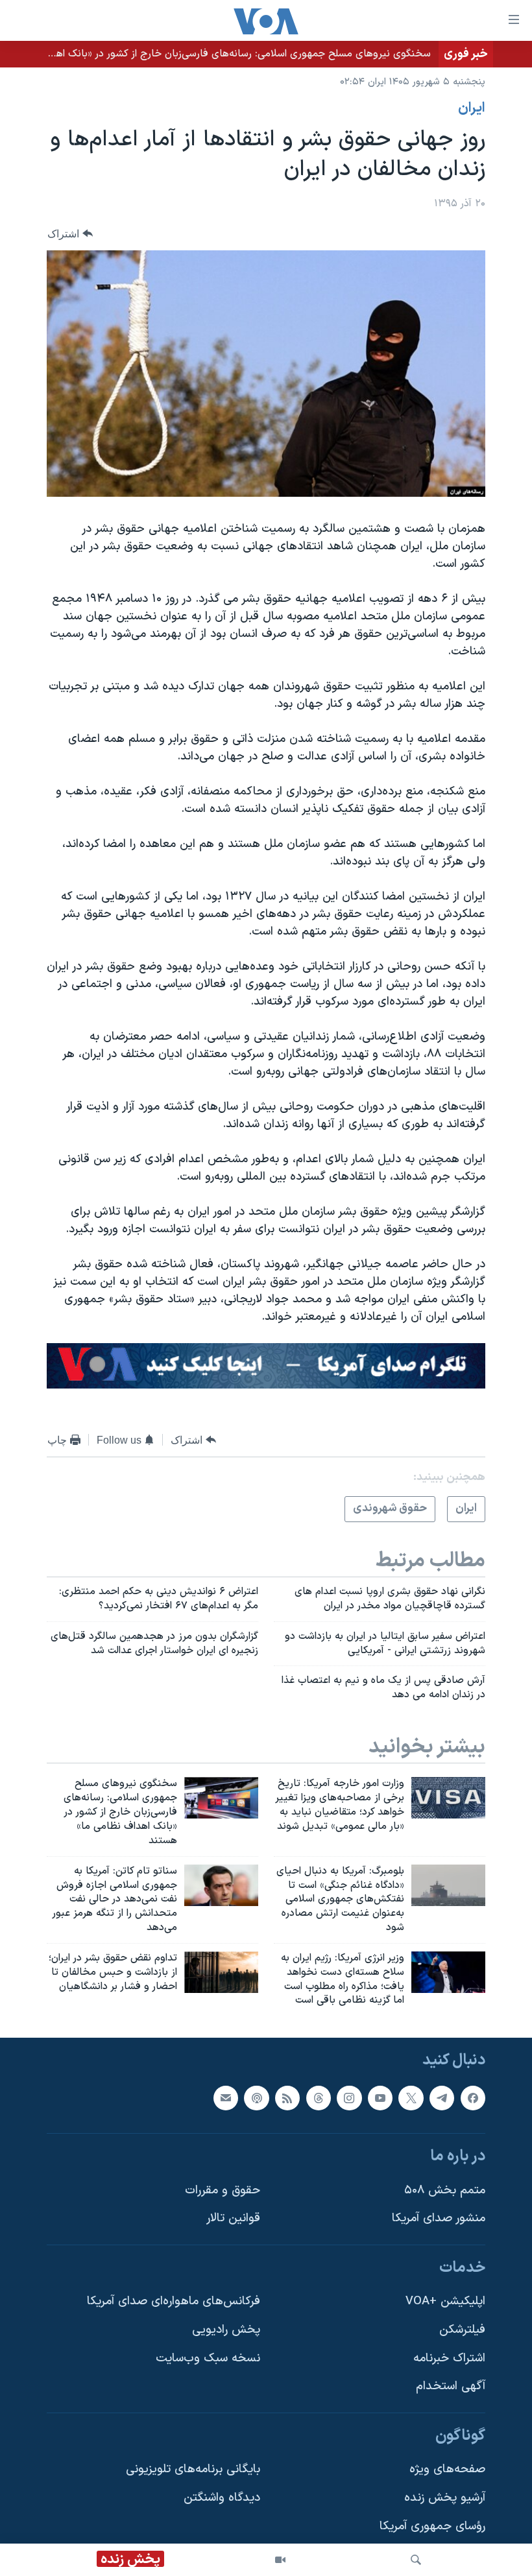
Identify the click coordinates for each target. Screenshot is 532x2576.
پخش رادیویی (226, 2330)
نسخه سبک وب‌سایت (208, 2358)
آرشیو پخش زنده (445, 2498)
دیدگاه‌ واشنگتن (222, 2498)
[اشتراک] (226, 2098)
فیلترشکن (462, 2330)
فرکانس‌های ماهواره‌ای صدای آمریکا (174, 2302)
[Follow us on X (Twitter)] (411, 2098)
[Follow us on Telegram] (442, 2098)
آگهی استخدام (451, 2387)
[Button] (70, 234)
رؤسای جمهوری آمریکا (432, 2526)
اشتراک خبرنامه (449, 2358)
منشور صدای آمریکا (439, 2219)
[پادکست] (256, 2098)
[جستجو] (416, 2560)
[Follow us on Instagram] (349, 2098)
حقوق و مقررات (223, 2190)
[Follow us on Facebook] (473, 2098)
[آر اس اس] (287, 2098)
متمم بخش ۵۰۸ (445, 2190)
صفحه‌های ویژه (447, 2470)
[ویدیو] (280, 2560)
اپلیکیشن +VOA (445, 2302)
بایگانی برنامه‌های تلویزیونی (193, 2470)
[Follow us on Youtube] (380, 2098)
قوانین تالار (233, 2219)
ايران (472, 108)
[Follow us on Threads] (319, 2098)
